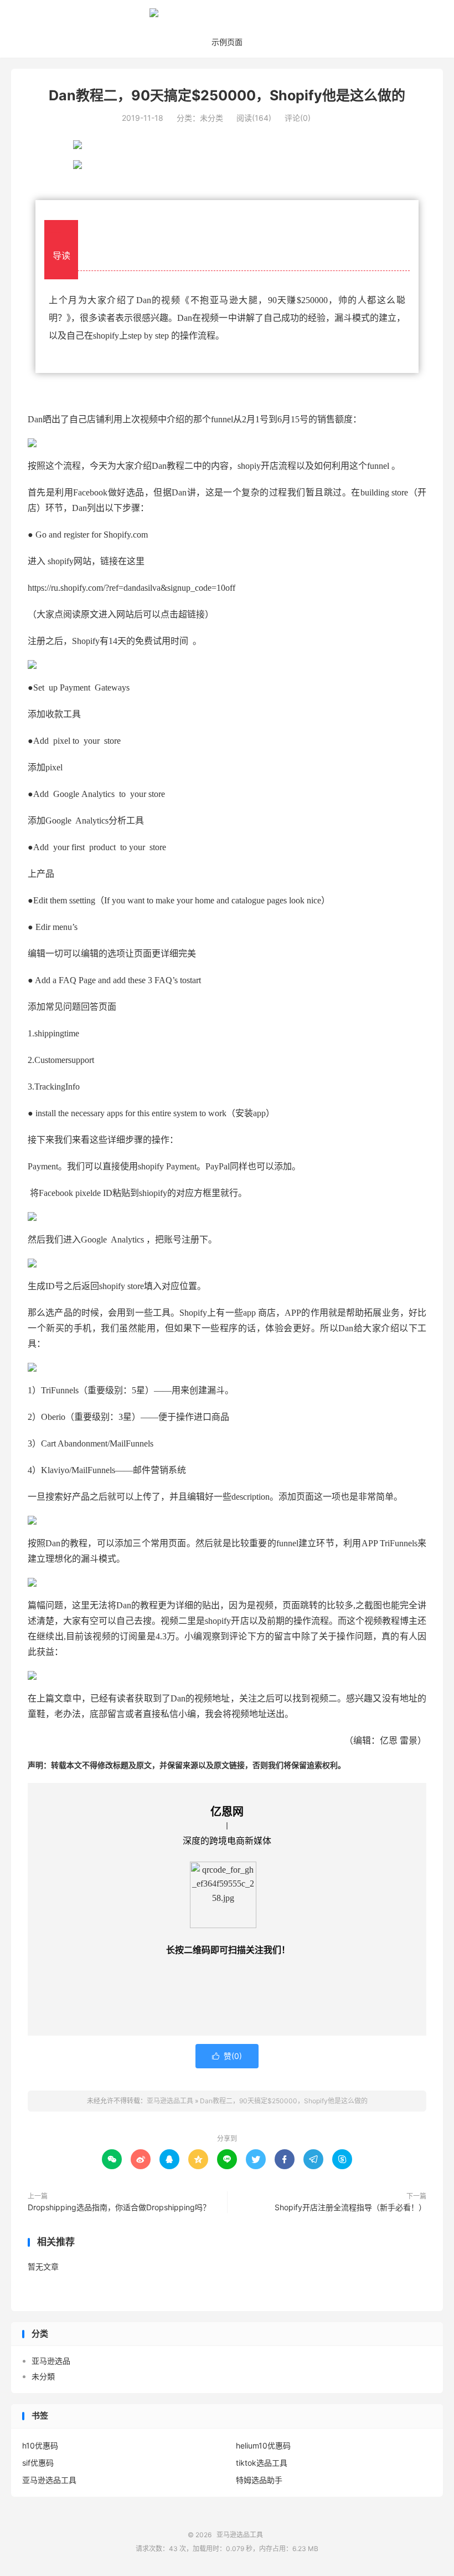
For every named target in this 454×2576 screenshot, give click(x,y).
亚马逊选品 (51, 2361)
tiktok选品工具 (262, 2463)
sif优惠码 (38, 2463)
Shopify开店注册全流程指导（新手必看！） (350, 2207)
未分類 (43, 2376)
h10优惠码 (40, 2445)
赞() (227, 2056)
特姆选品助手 (259, 2480)
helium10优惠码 (263, 2445)
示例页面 (227, 42)
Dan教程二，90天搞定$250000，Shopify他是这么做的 (227, 95)
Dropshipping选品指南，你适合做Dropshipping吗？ (119, 2207)
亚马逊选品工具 (227, 17)
